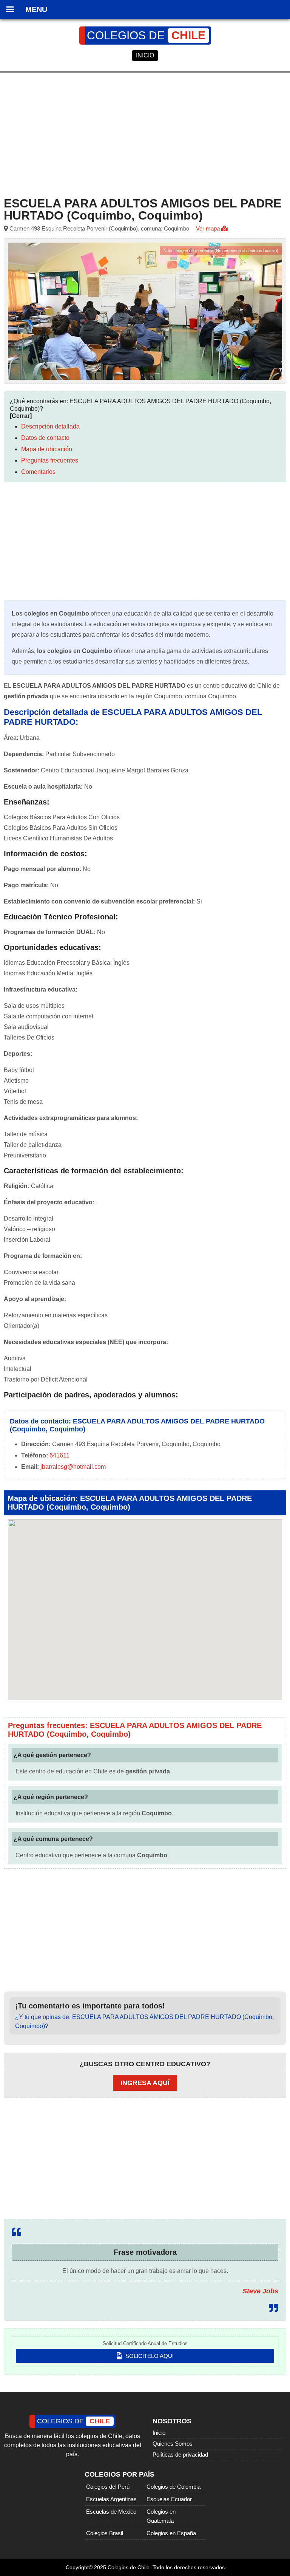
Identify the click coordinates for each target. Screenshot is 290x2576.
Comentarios (38, 472)
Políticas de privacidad (180, 2455)
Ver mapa (209, 228)
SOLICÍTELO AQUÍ (149, 2356)
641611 (59, 1455)
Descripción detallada (50, 426)
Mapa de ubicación (47, 449)
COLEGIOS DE (146, 35)
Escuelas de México (111, 2512)
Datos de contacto (45, 438)
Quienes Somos (173, 2444)
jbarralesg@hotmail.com (73, 1467)
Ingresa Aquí (145, 2083)
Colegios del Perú (108, 2487)
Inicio (159, 2433)
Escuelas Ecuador (169, 2499)
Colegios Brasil (105, 2533)
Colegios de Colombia (174, 2487)
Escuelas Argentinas (111, 2499)
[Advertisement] (145, 133)
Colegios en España (171, 2533)
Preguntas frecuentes (50, 460)
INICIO (145, 55)
